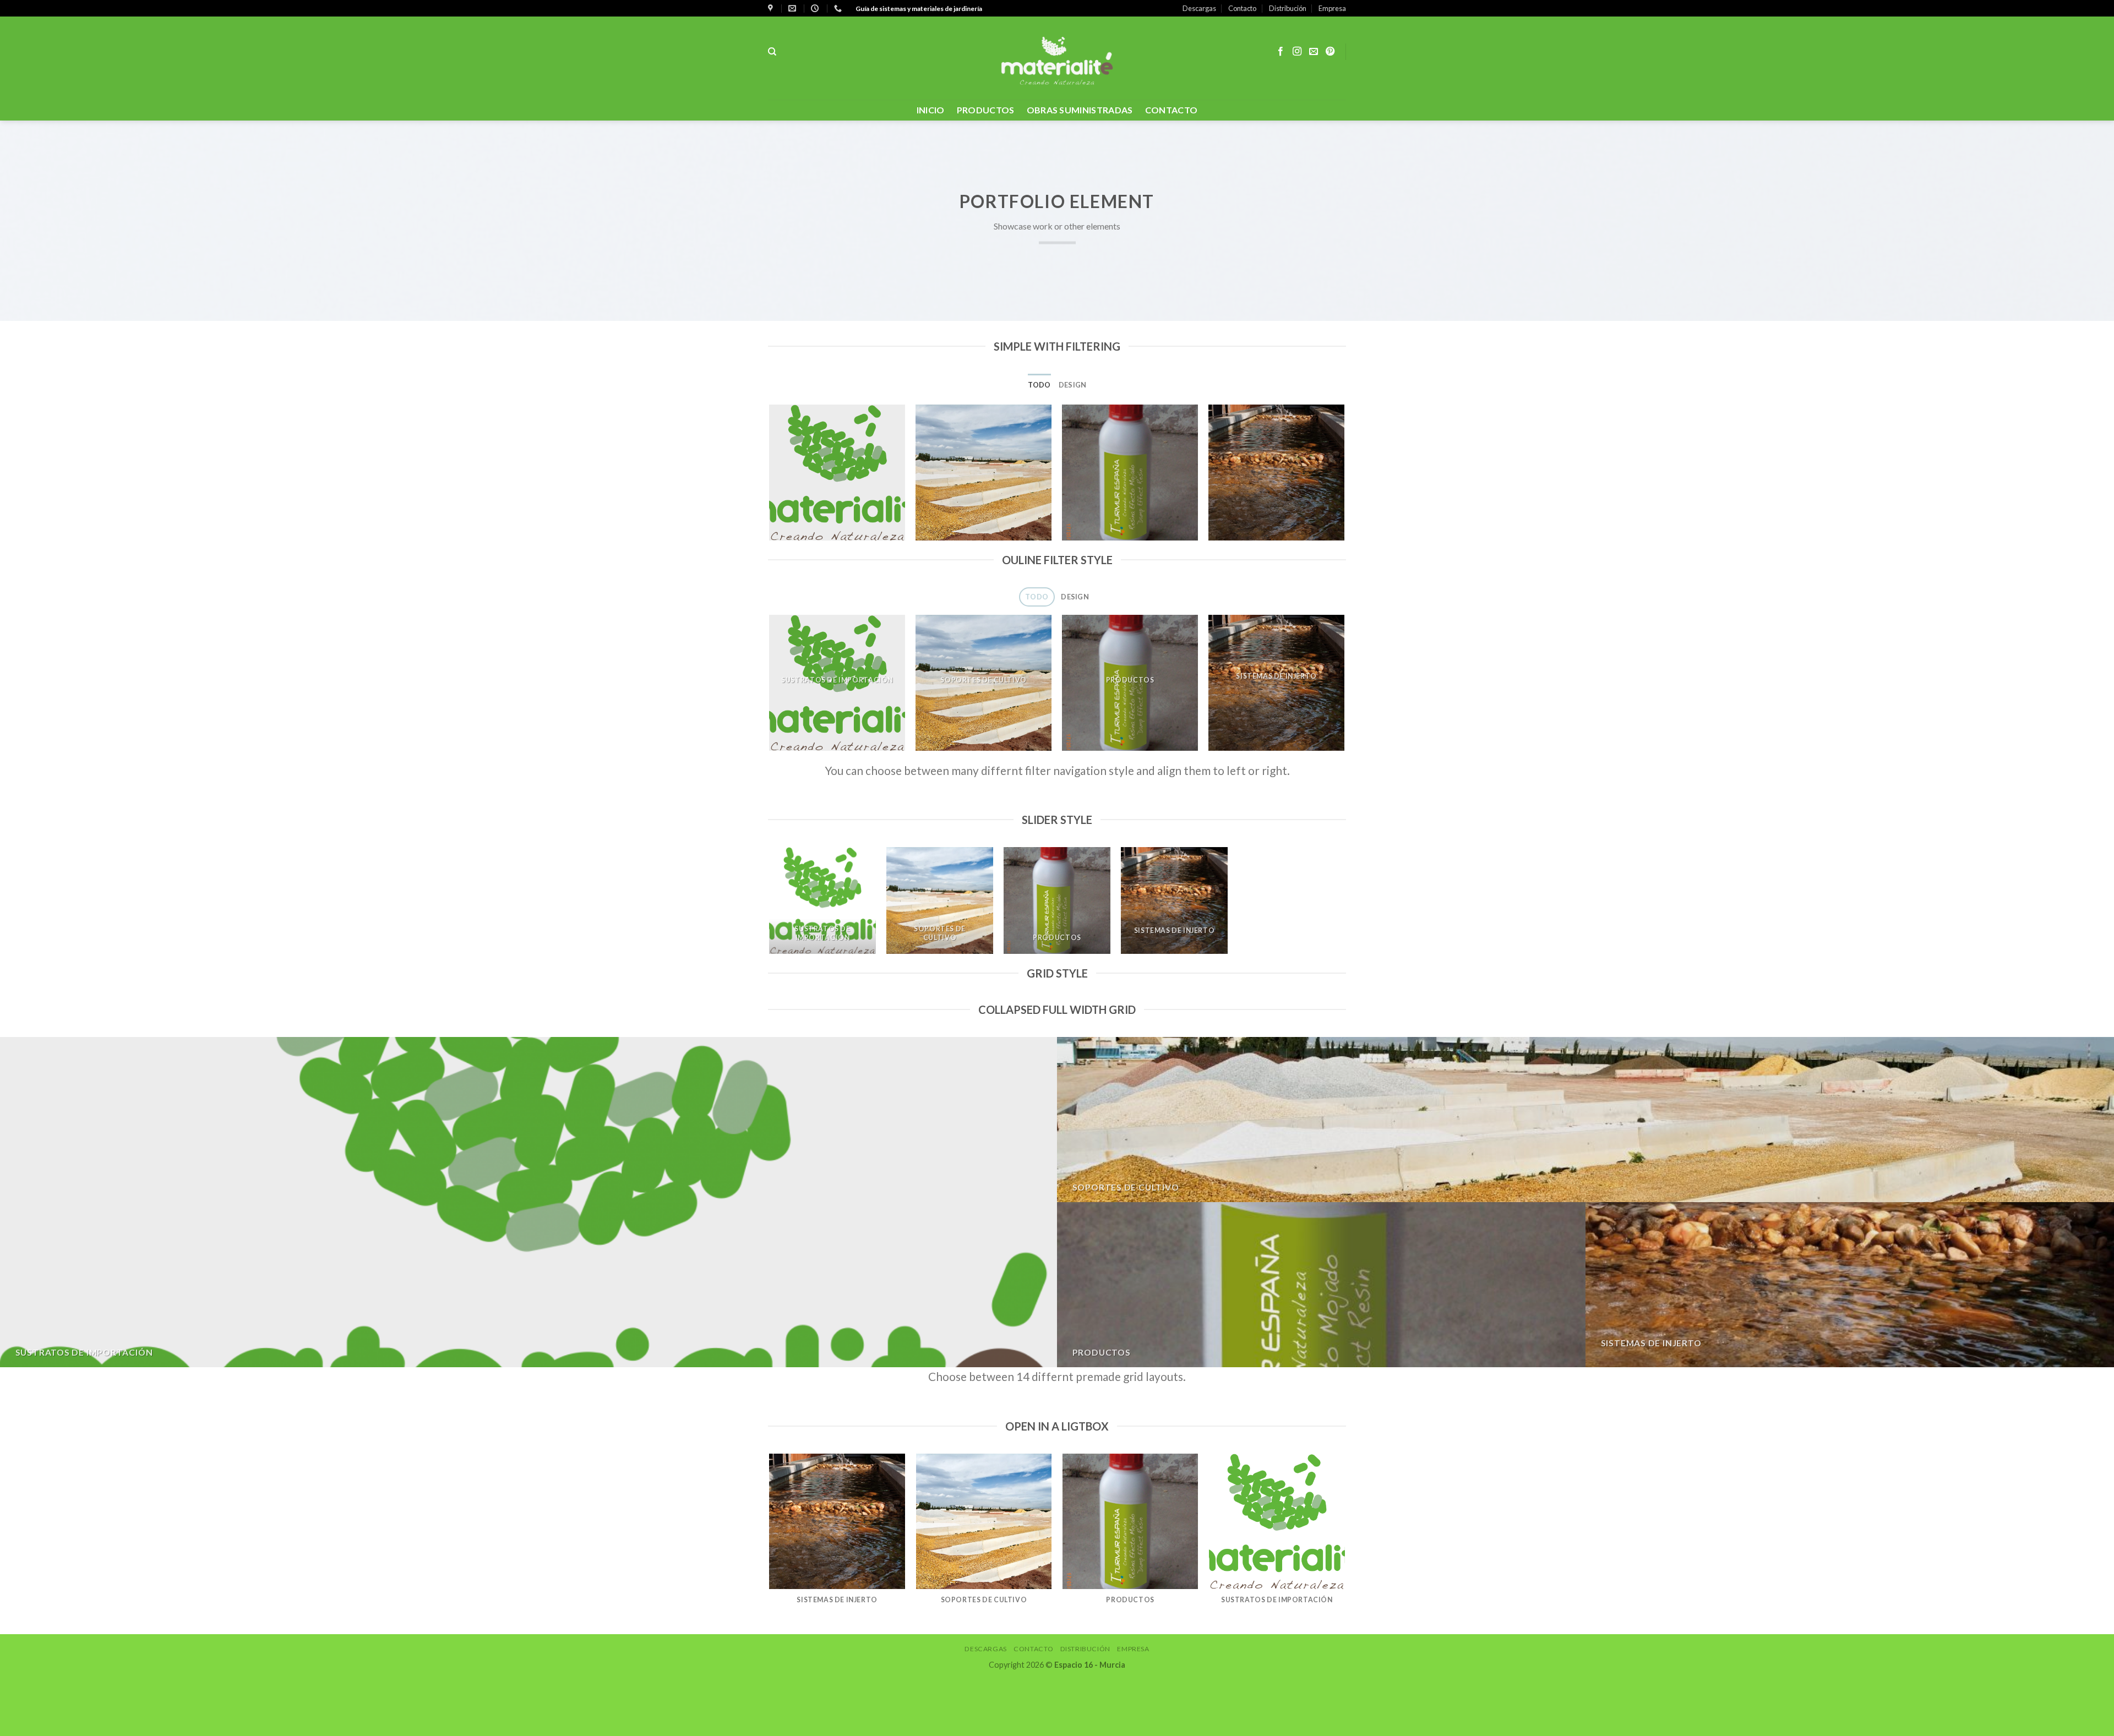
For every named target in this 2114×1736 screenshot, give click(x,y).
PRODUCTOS (986, 110)
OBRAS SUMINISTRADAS (1080, 110)
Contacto (1242, 8)
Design (1073, 385)
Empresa (1332, 8)
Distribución (1288, 8)
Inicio (931, 110)
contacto (1172, 110)
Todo (1039, 385)
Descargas (1199, 8)
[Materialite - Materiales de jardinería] (1057, 58)
